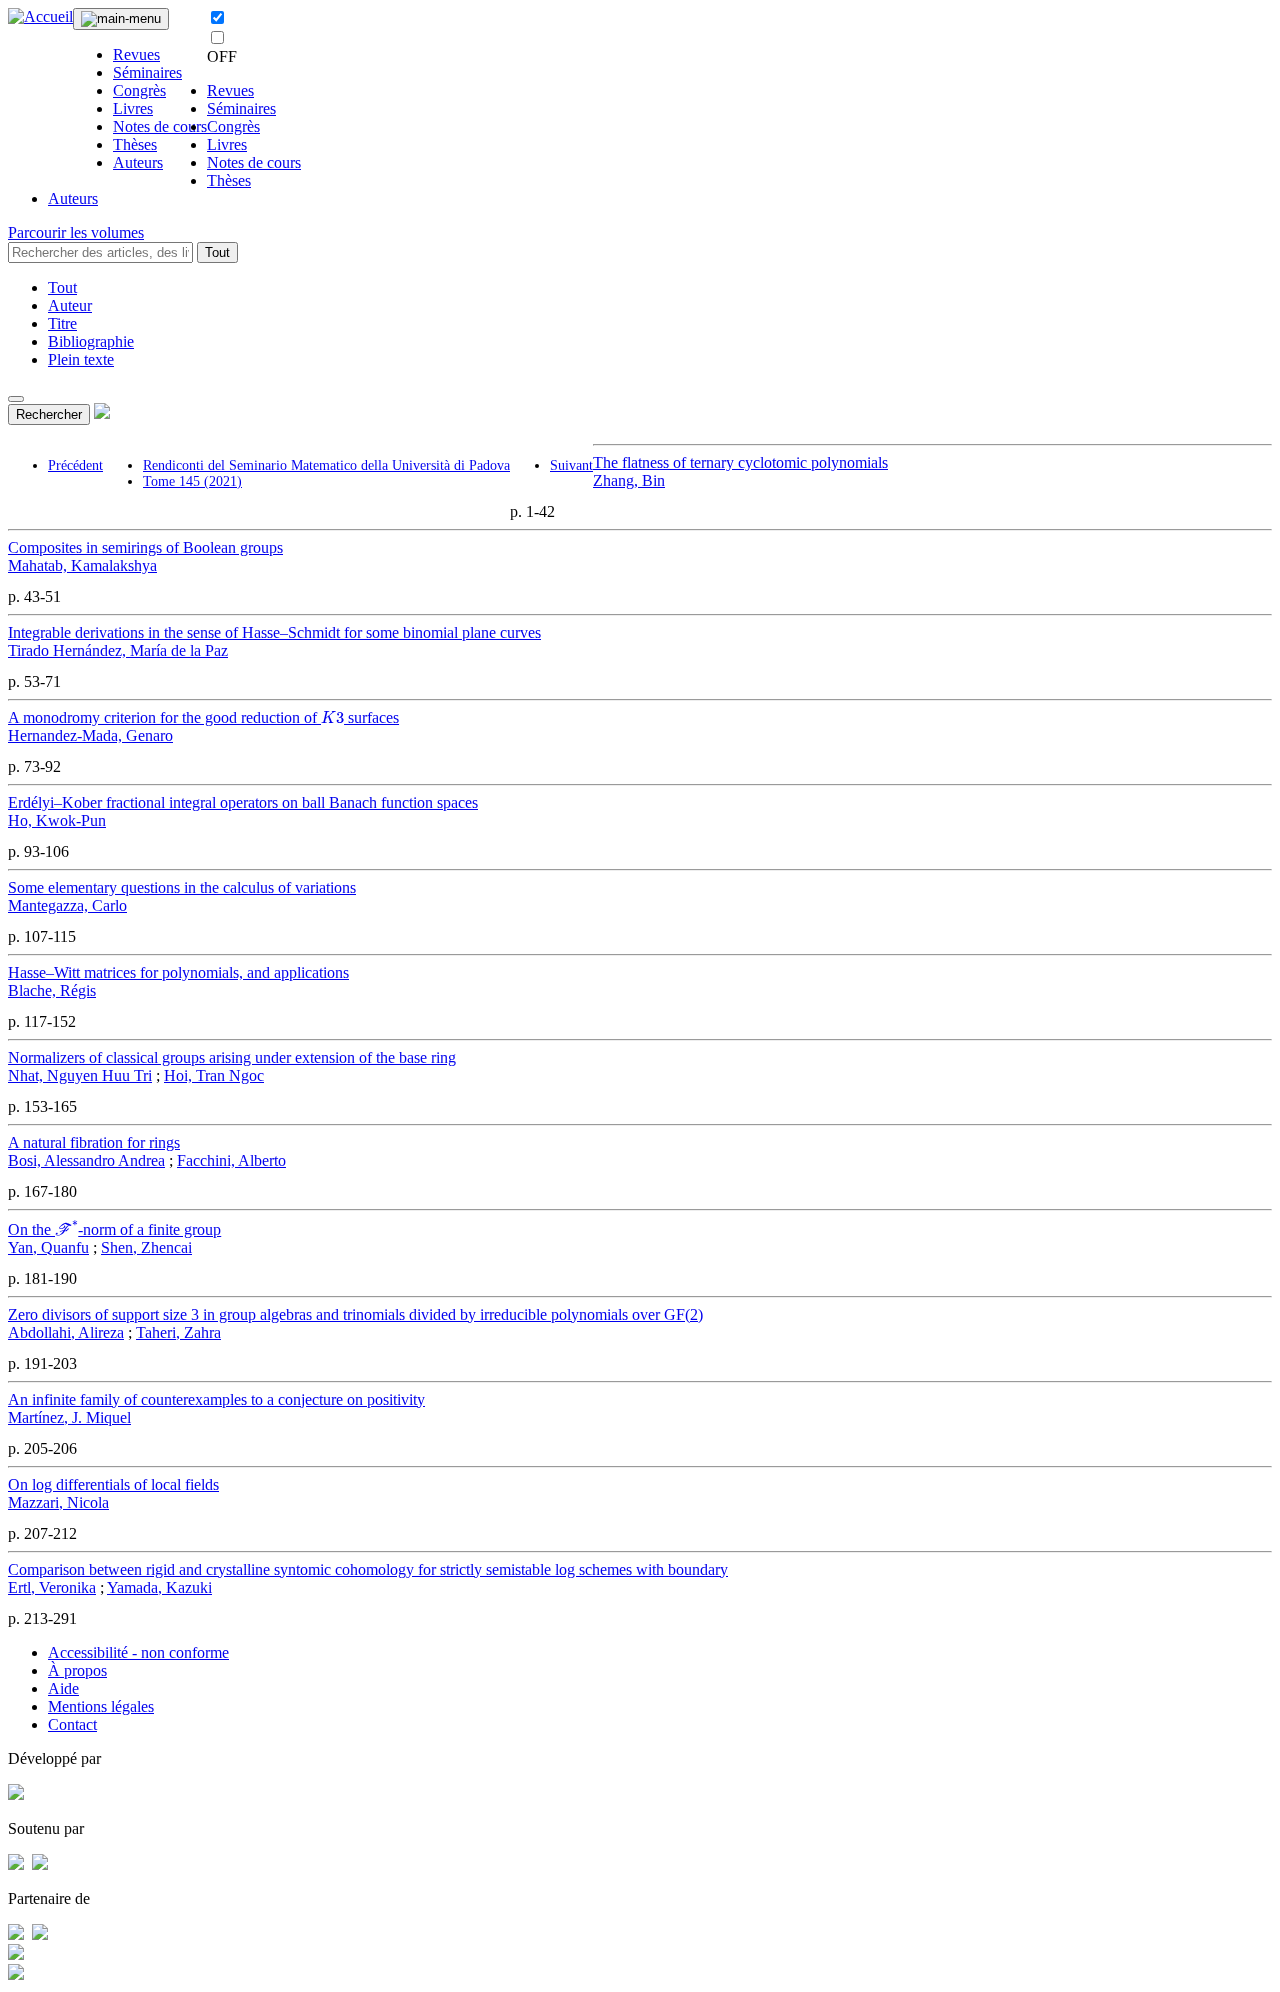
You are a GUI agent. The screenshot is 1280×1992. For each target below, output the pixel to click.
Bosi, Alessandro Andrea (86, 1160)
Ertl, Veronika (52, 1587)
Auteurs (138, 162)
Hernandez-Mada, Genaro (90, 735)
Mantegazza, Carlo (67, 905)
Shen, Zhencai (146, 1247)
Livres (133, 108)
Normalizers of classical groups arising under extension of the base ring (232, 1057)
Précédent (75, 465)
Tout (217, 252)
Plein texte (81, 359)
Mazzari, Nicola (58, 1502)
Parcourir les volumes (76, 232)
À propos (77, 1670)
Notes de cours (160, 126)
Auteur (70, 305)
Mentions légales (101, 1706)
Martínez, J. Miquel (69, 1417)
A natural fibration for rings (94, 1142)
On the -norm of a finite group (114, 1229)
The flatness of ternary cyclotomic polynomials (740, 462)
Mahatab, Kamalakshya (82, 565)
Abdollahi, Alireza (66, 1332)
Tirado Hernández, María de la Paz (118, 650)
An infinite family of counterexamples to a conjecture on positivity (216, 1399)
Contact (72, 1724)
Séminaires (147, 72)
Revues (136, 54)
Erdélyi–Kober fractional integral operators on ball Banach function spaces (243, 802)
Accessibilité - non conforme (138, 1652)
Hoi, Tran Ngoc (214, 1075)
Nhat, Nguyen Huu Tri (80, 1075)
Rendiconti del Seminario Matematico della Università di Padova (326, 465)
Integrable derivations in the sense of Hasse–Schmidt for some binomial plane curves (274, 632)
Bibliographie (91, 341)
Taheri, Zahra (178, 1332)
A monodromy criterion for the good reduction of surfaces (203, 717)
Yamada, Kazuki (159, 1587)
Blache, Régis (52, 990)
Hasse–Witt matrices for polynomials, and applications (178, 972)
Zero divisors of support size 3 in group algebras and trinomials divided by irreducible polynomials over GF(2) (355, 1314)
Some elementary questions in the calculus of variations (182, 887)
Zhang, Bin (629, 480)
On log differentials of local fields (113, 1484)
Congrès (139, 90)
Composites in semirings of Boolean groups (145, 547)
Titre (62, 323)
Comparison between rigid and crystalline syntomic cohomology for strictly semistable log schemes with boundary (368, 1569)
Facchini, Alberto (231, 1160)
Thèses (135, 144)
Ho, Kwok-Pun (57, 820)
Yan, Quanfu (48, 1247)
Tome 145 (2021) (192, 481)
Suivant (571, 465)
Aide (63, 1688)
